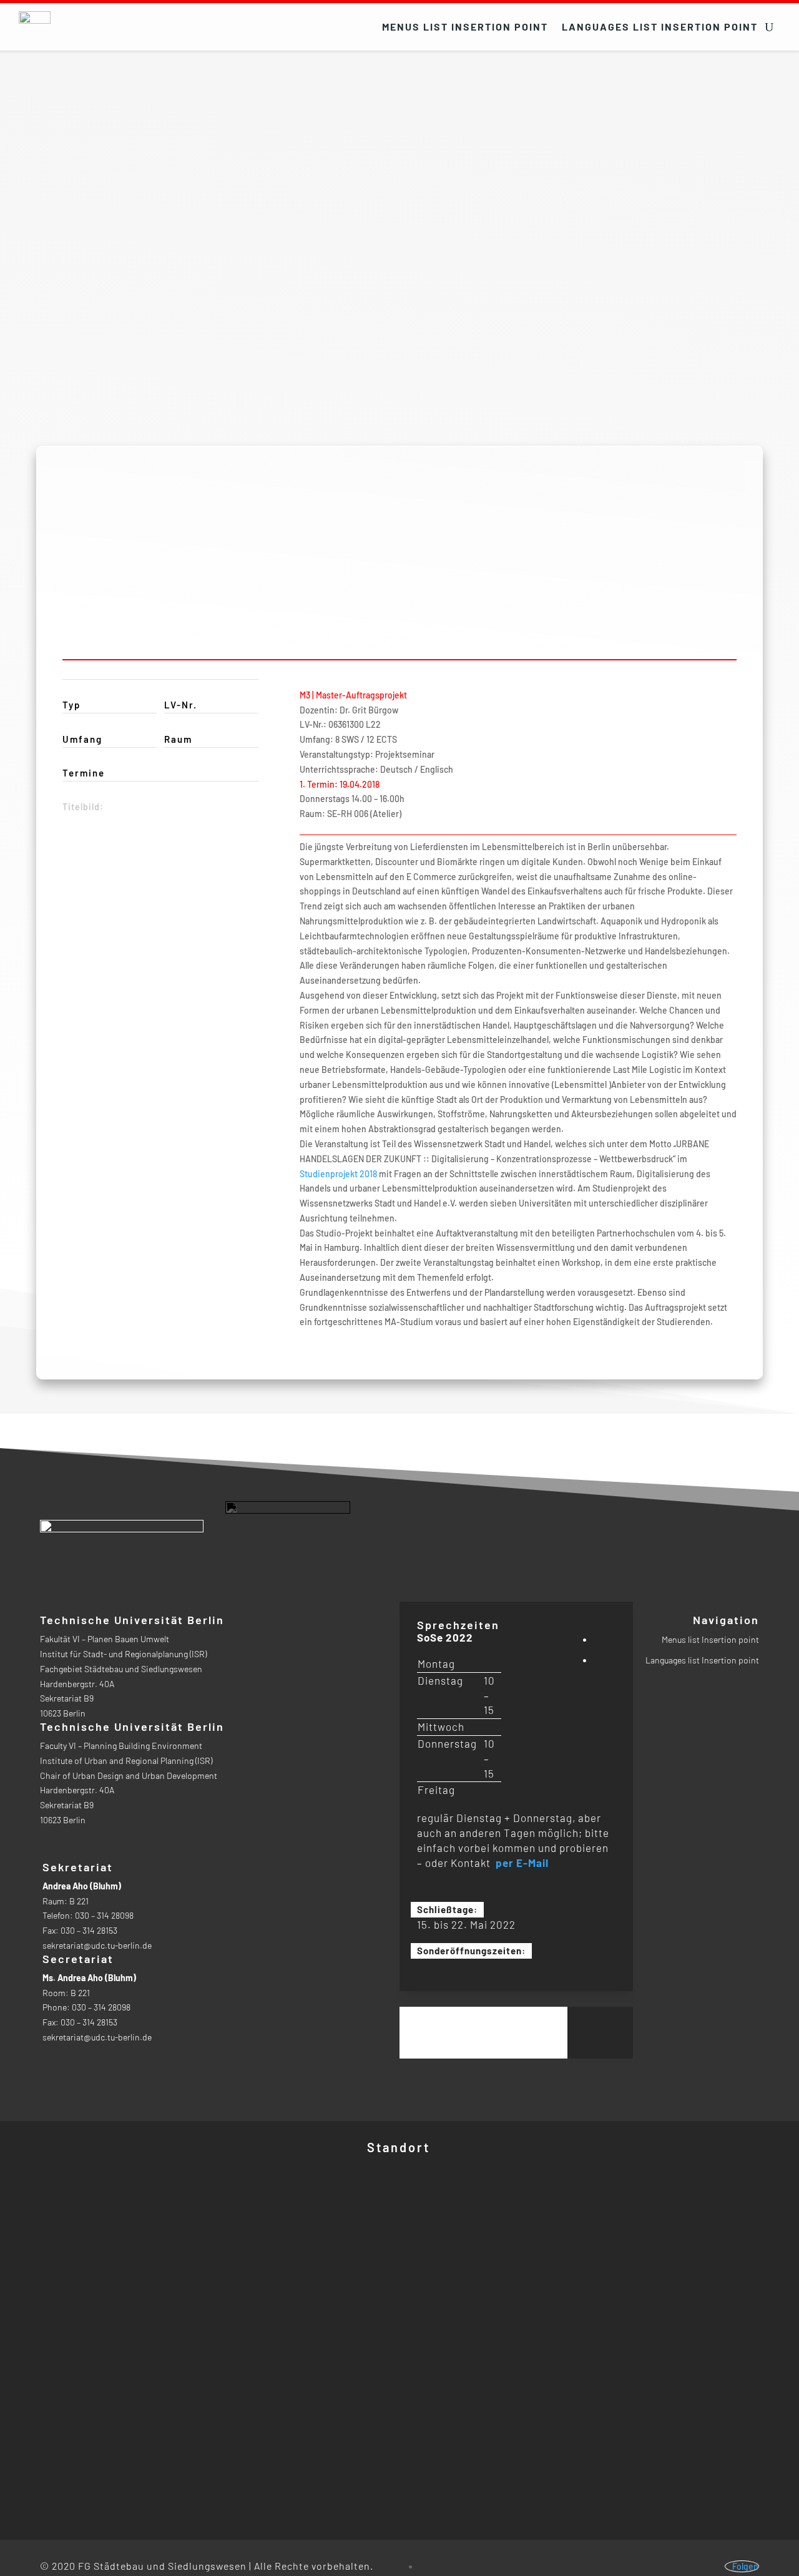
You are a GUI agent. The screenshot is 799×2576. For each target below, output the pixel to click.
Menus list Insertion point (465, 27)
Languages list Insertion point (660, 27)
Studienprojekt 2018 (338, 1173)
